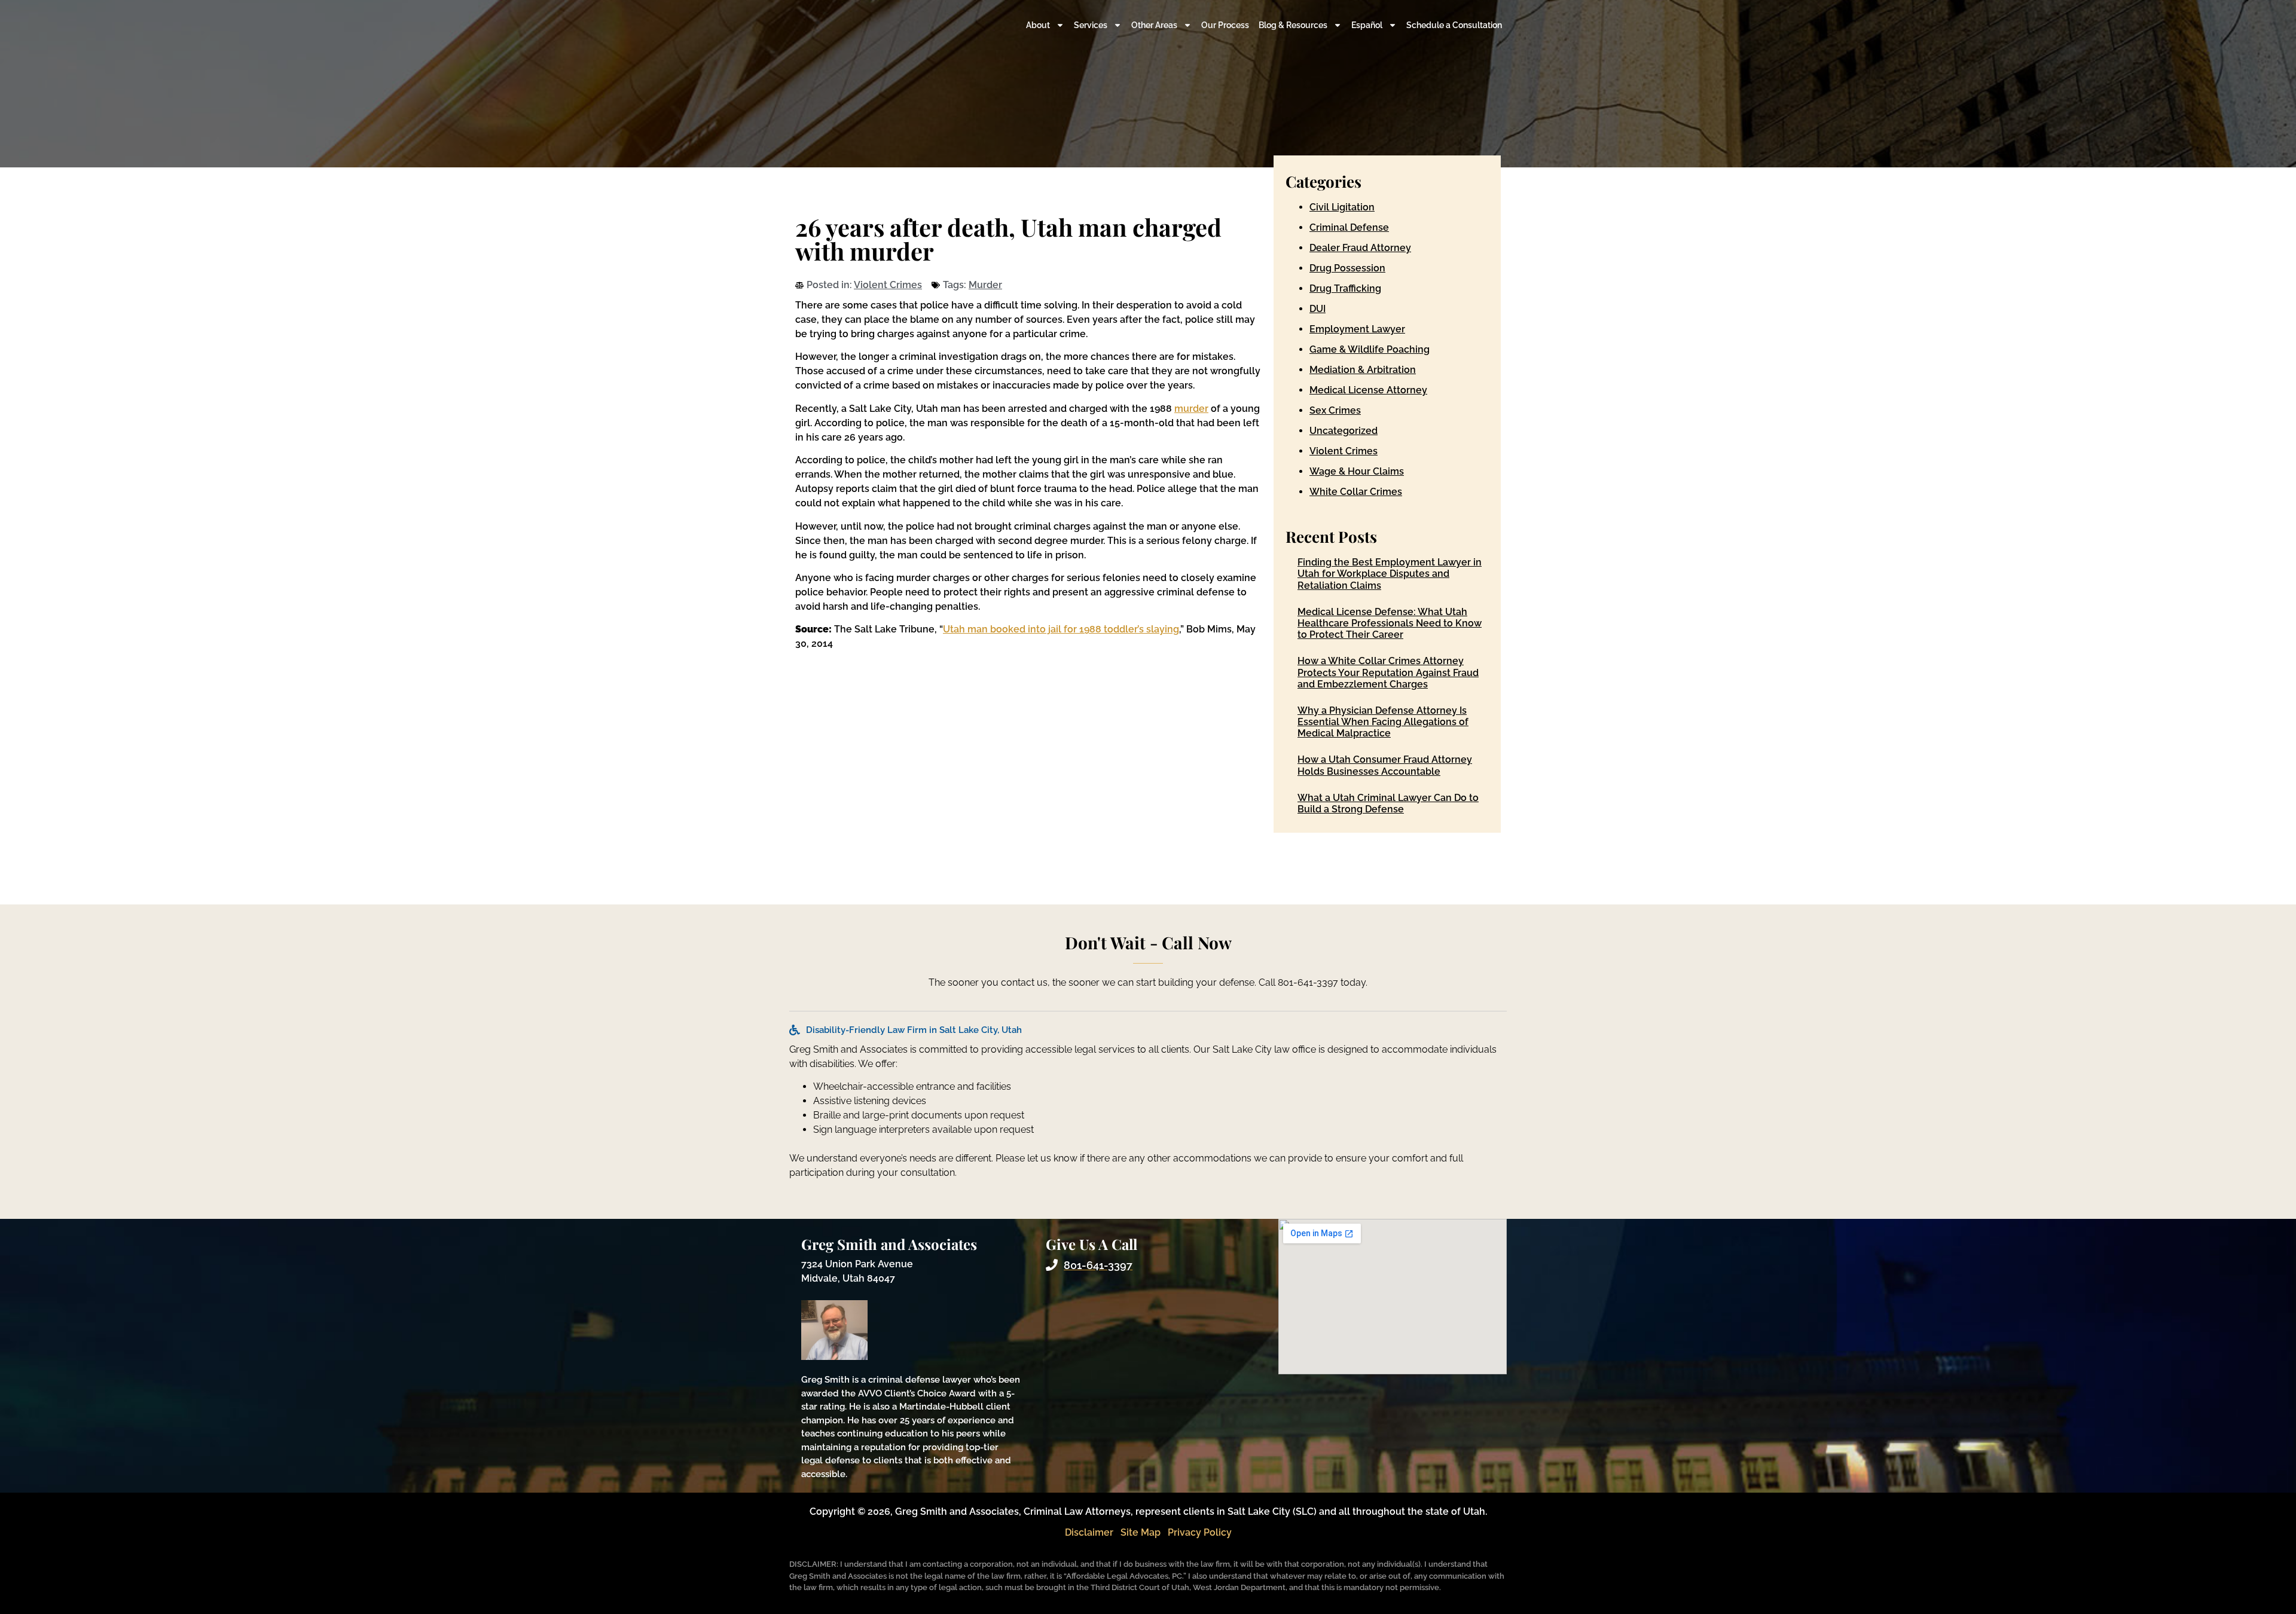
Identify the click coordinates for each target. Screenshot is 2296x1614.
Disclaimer (1089, 1532)
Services (1091, 25)
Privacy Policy (1200, 1532)
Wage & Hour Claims (1357, 471)
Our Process (1225, 25)
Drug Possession (1347, 268)
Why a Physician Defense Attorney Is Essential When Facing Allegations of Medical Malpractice (1383, 722)
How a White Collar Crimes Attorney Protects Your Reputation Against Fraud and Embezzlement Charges (1388, 672)
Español (1367, 25)
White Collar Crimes (1356, 492)
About (1038, 25)
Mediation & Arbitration (1363, 370)
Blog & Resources (1293, 25)
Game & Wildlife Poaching (1370, 349)
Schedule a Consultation (1454, 25)
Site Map (1141, 1532)
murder (1191, 409)
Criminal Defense (1349, 227)
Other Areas (1154, 25)
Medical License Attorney (1368, 390)
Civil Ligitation (1342, 207)
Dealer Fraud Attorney (1360, 248)
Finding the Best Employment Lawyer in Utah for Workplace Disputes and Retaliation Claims (1390, 574)
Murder (985, 285)
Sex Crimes (1335, 410)
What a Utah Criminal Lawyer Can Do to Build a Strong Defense (1388, 803)
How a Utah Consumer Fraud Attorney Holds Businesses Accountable (1385, 765)
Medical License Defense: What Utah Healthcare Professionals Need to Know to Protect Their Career (1390, 623)
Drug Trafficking (1345, 288)
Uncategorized (1344, 431)
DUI (1318, 309)
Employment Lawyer (1357, 329)
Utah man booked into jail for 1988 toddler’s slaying (1061, 629)
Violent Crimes (888, 285)
